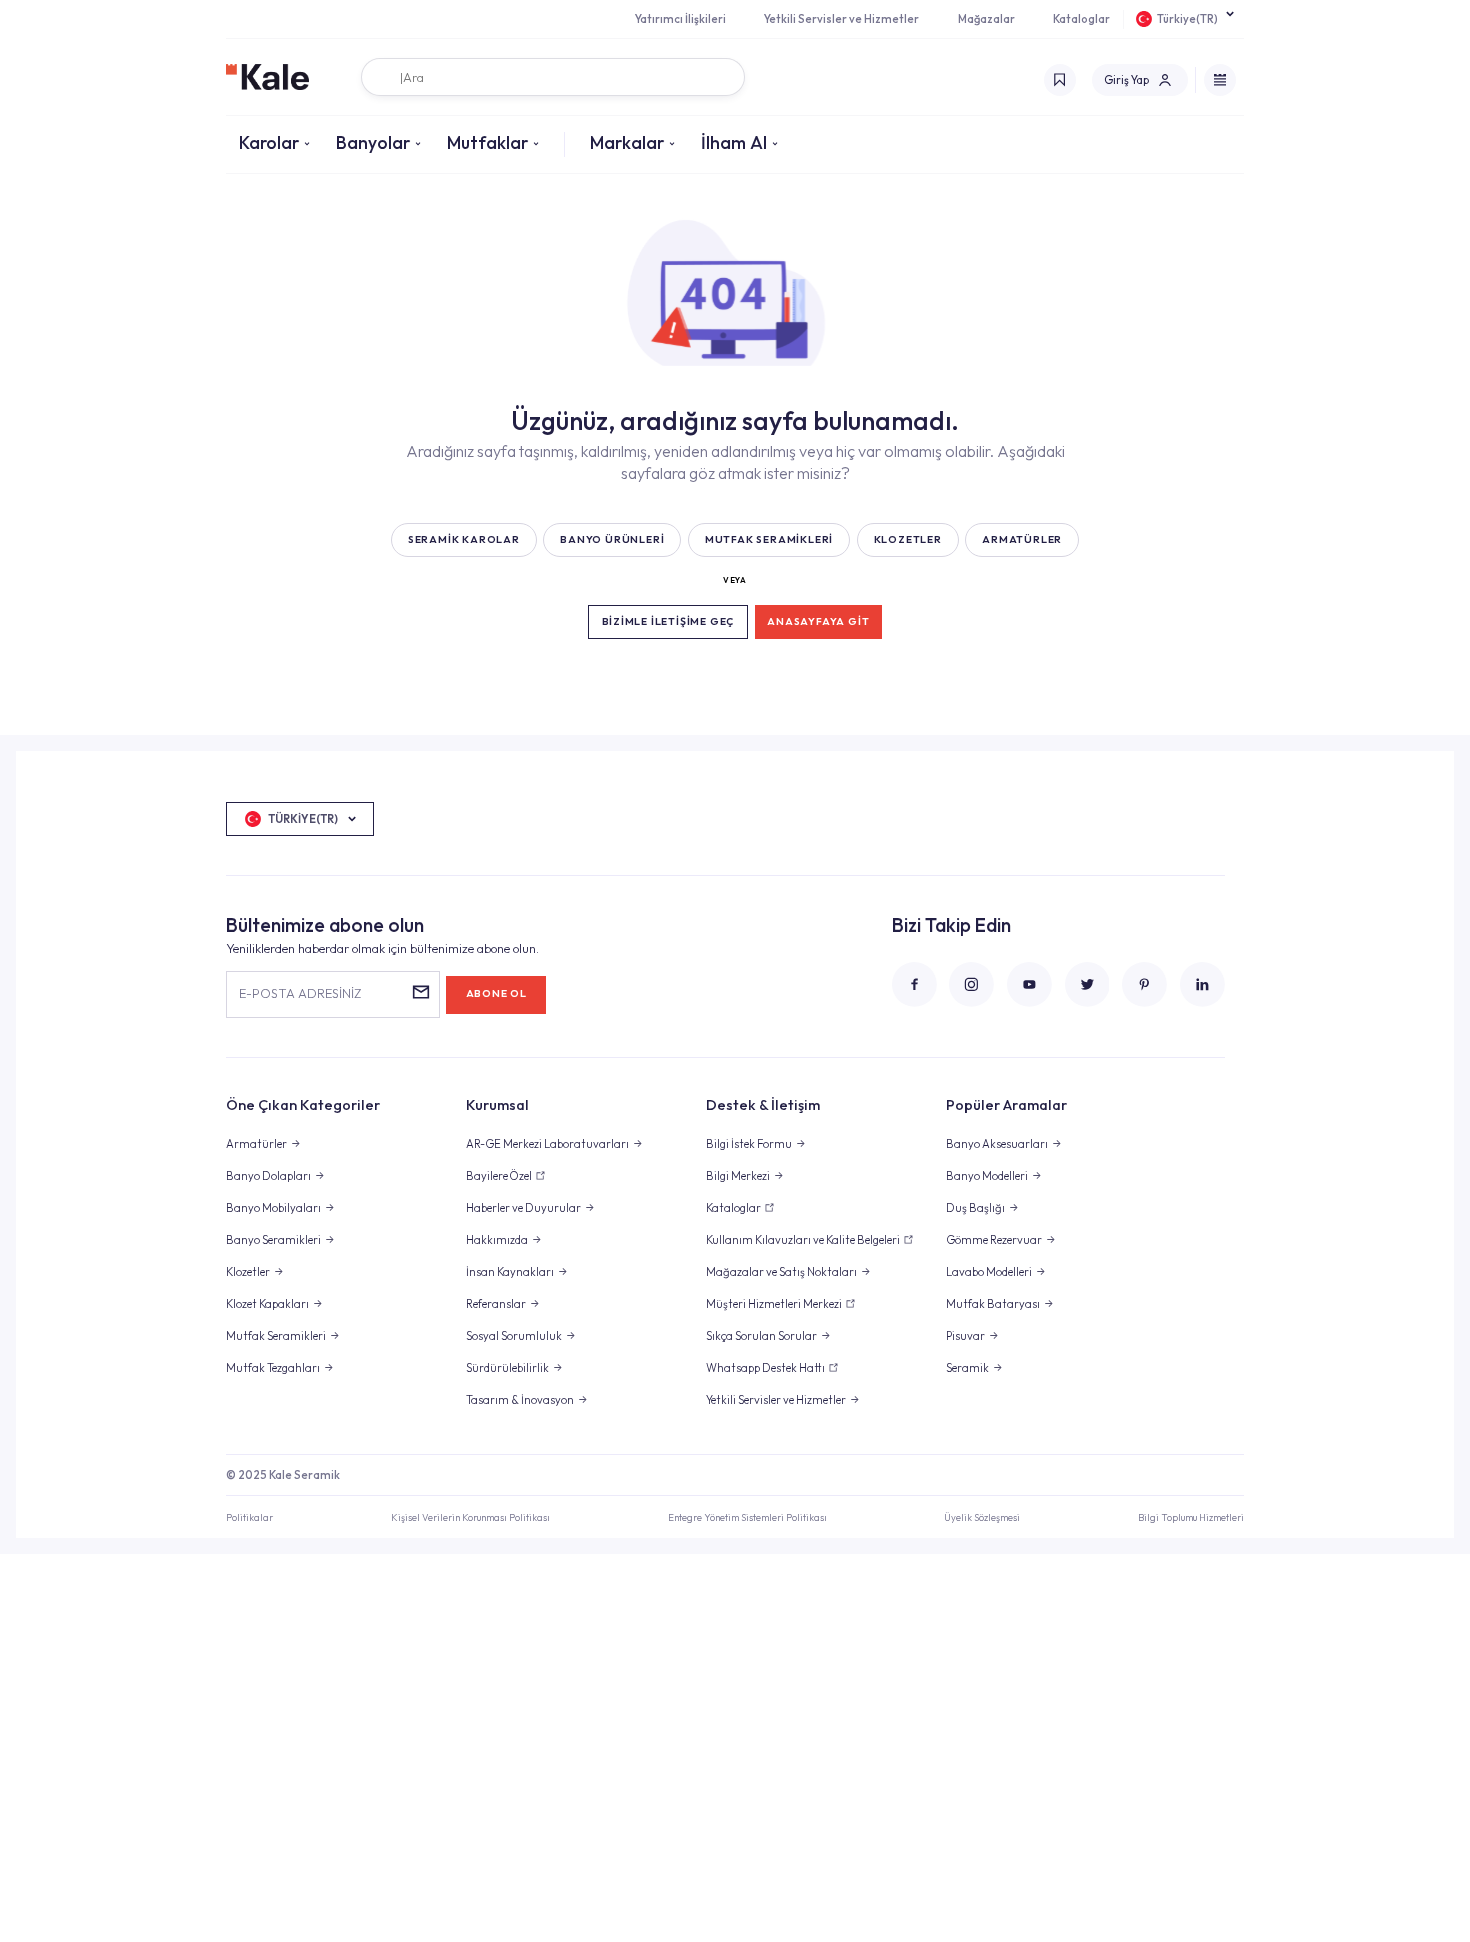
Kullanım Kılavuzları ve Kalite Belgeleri (803, 1240)
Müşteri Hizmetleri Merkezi (774, 1304)
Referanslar (496, 1304)
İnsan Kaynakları (510, 1272)
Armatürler (256, 1144)
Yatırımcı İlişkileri (680, 19)
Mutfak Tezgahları (273, 1368)
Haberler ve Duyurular (523, 1208)
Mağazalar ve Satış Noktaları (781, 1272)
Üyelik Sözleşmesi (982, 1517)
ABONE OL (496, 993)
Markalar (627, 142)
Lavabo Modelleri (989, 1272)
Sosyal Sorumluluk (514, 1336)
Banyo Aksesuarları (997, 1144)
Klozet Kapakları (267, 1304)
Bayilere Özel (499, 1176)
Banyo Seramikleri (273, 1240)
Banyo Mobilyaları (273, 1208)
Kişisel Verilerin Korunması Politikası (470, 1517)
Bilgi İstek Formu (749, 1144)
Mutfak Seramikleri (276, 1336)
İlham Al (734, 142)
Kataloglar (1081, 19)
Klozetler (248, 1272)
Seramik (967, 1368)
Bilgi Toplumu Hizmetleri (1191, 1517)
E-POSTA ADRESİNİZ (300, 993)
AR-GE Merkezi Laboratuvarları (547, 1144)
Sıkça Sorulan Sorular (761, 1336)
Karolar (269, 142)
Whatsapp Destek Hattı (765, 1368)
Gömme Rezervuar (994, 1240)
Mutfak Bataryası (993, 1304)
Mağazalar (986, 19)
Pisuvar (965, 1336)
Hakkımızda (497, 1240)
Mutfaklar (487, 142)
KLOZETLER (908, 539)
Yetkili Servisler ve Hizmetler (841, 19)
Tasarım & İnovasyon (520, 1400)
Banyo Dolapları (268, 1176)
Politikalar (249, 1517)
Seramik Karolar (464, 539)
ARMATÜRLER (1022, 539)
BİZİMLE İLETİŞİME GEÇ (668, 621)
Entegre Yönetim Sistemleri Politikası (747, 1517)
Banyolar (373, 142)
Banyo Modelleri (987, 1176)
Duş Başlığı (975, 1208)
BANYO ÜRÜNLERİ (612, 539)
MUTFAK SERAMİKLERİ (769, 539)
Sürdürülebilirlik (507, 1368)
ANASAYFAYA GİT (818, 621)
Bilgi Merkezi (738, 1176)
